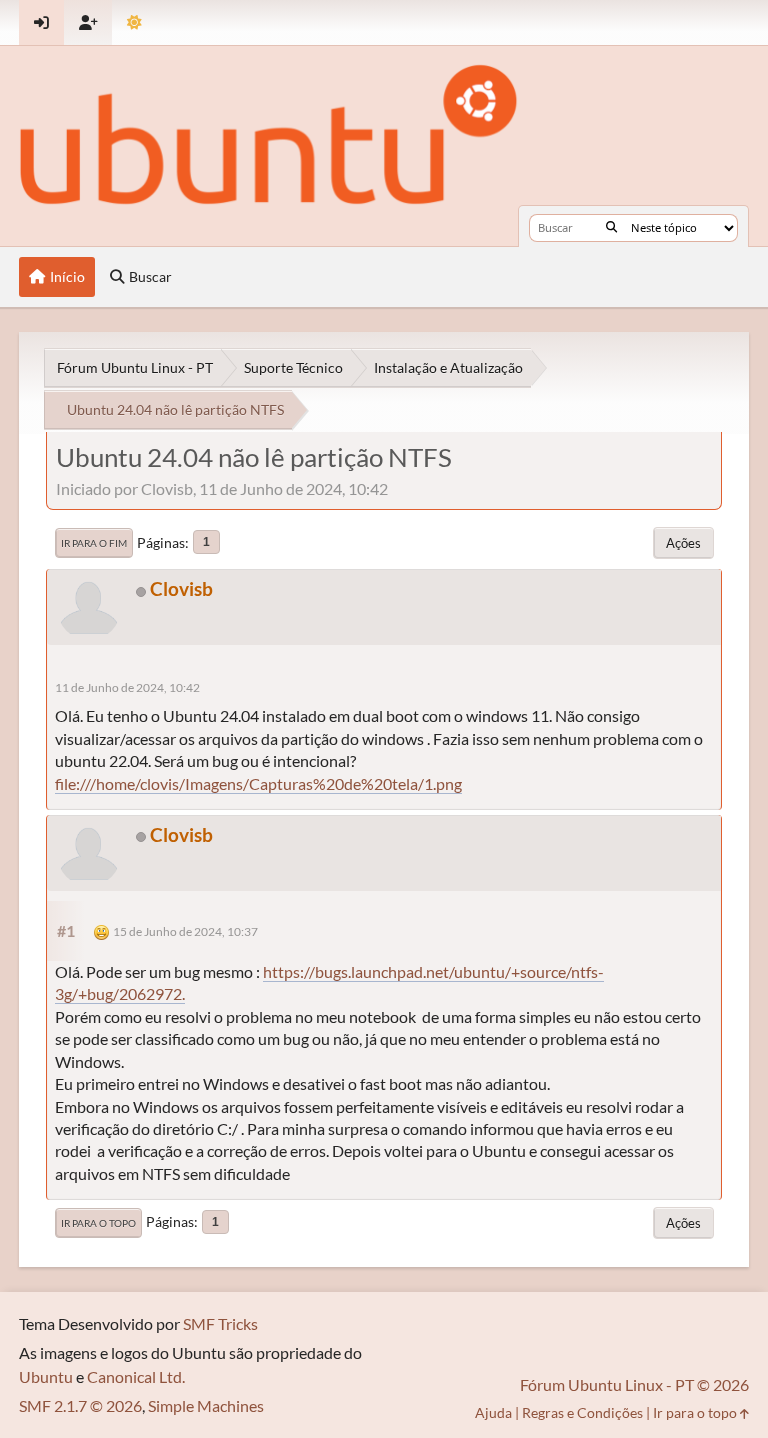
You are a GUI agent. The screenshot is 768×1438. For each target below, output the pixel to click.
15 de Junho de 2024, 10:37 (185, 931)
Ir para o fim (94, 543)
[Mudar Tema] (134, 22)
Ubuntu (46, 1376)
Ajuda (493, 1412)
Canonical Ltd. (136, 1376)
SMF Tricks (220, 1323)
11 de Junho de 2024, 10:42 (127, 687)
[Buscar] (611, 228)
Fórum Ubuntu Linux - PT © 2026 (634, 1384)
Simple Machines (206, 1405)
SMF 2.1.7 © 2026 (80, 1405)
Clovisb (181, 588)
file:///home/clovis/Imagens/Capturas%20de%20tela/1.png (258, 783)
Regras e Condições (582, 1412)
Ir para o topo (98, 1223)
